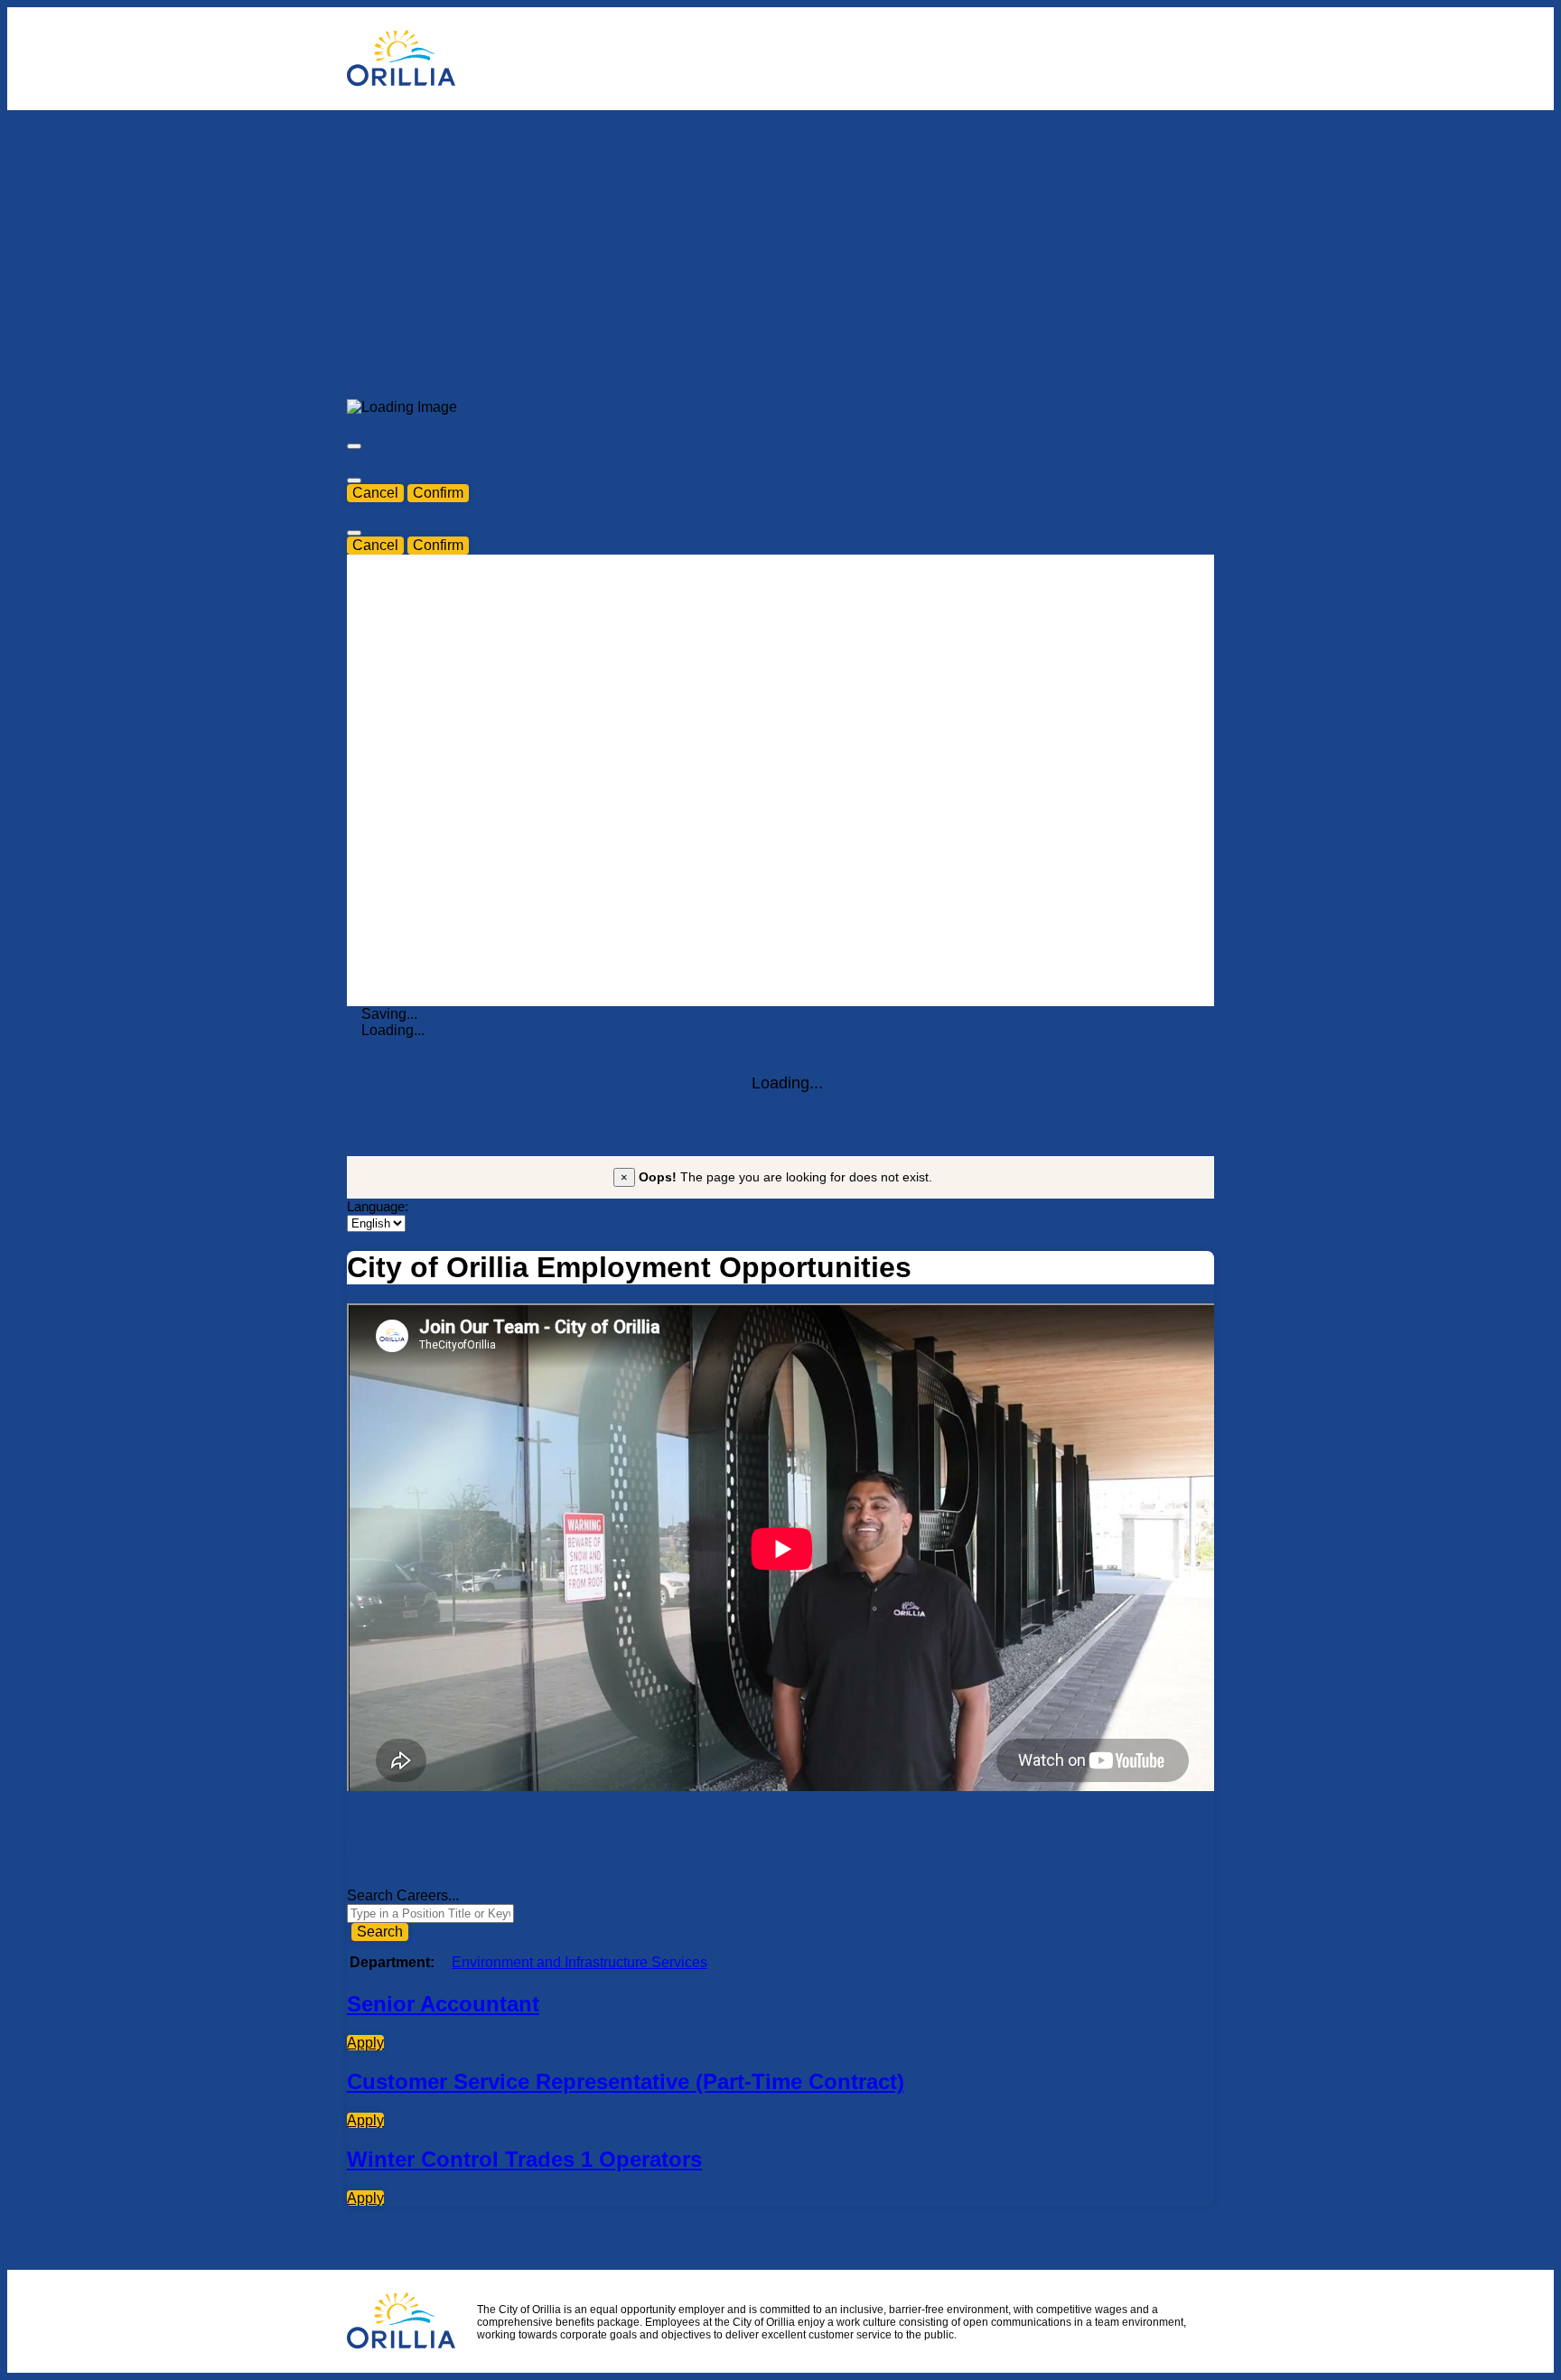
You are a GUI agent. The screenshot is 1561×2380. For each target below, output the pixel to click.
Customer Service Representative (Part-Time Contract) (626, 2081)
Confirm (438, 493)
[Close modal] (354, 446)
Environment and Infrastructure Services (580, 1962)
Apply (365, 2043)
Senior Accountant (443, 2004)
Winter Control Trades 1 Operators (524, 2159)
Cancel (375, 493)
